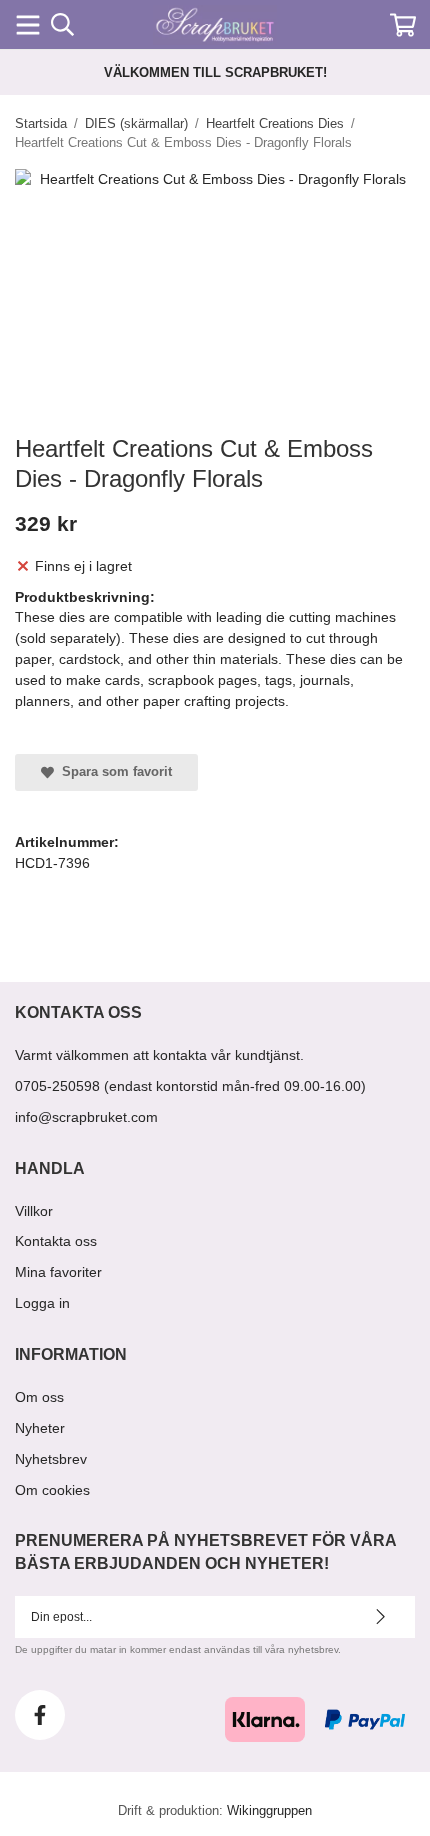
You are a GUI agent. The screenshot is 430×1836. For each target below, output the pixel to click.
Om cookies (52, 1490)
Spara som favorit (113, 771)
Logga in (42, 1303)
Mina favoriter (58, 1272)
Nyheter (40, 1428)
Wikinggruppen (269, 1810)
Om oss (39, 1397)
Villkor (34, 1211)
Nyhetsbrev (51, 1459)
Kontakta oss (56, 1241)
